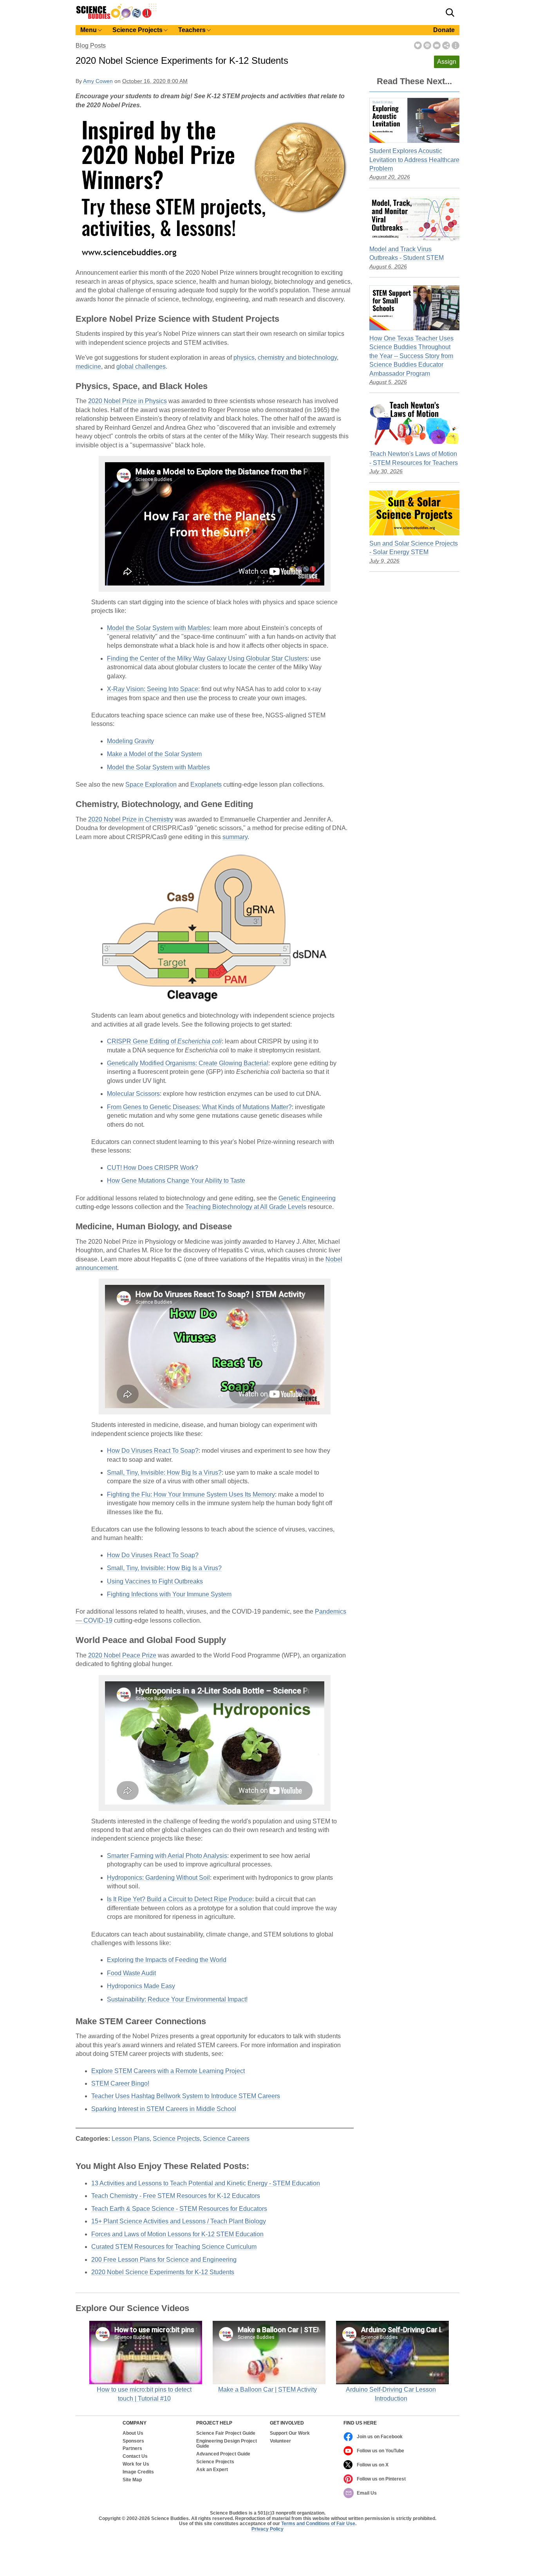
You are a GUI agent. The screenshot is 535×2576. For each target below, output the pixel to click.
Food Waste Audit (131, 1973)
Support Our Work (290, 2433)
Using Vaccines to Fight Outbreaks (155, 1581)
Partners (132, 2449)
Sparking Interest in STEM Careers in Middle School (164, 2109)
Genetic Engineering (307, 1198)
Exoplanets (206, 785)
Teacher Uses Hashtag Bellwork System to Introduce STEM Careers (186, 2096)
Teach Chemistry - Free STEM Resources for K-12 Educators (176, 2196)
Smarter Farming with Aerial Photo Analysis (167, 1856)
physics (244, 358)
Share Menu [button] (446, 45)
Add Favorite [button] (418, 45)
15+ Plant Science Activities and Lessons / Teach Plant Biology (179, 2221)
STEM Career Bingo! (120, 2083)
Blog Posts (91, 46)
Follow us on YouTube (380, 2451)
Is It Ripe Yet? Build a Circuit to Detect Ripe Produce (180, 1899)
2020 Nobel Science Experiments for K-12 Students (163, 2272)
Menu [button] (89, 30)
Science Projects (176, 2139)
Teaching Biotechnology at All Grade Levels (246, 1207)
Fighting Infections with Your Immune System (169, 1594)
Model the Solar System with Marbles (158, 628)
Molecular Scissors (133, 1094)
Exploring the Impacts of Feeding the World (167, 1960)
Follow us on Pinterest (381, 2479)
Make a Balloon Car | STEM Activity (267, 2390)
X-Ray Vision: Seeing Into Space (153, 689)
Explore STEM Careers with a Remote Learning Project (168, 2071)
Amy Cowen (98, 81)
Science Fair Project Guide (226, 2433)
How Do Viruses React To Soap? (153, 1451)
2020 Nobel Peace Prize (122, 1655)
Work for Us (136, 2464)
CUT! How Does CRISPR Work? (153, 1168)
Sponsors (133, 2441)
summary (235, 837)
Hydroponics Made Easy (141, 1986)
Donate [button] (444, 30)
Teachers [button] (192, 30)
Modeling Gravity (130, 741)
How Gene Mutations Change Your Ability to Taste (176, 1181)
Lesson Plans (131, 2139)
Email (437, 45)
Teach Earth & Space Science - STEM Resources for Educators (179, 2209)
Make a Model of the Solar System (154, 754)
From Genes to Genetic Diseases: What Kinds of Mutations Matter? (199, 1107)
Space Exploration (151, 785)
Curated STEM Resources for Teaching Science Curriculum (174, 2247)
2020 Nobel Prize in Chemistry (131, 819)
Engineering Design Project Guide (227, 2444)
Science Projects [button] (137, 30)
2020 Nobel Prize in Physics (127, 401)
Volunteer (280, 2441)
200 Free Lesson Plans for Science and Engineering (164, 2260)
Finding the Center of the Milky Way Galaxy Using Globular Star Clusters (207, 658)
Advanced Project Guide (223, 2454)
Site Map (132, 2480)
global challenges (141, 367)
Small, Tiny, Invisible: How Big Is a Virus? (164, 1473)
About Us (133, 2433)
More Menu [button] (455, 45)
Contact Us (135, 2456)
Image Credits (138, 2472)
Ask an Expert (212, 2470)
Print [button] (427, 45)
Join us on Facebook (380, 2437)
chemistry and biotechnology (297, 358)
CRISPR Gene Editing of (164, 1041)
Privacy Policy (267, 2529)
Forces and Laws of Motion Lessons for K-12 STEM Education (177, 2234)
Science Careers (226, 2139)
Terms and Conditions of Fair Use (318, 2524)
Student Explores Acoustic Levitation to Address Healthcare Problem (414, 160)
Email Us (367, 2493)
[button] (450, 13)
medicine (88, 367)
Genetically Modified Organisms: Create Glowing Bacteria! (188, 1063)
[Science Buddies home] (116, 18)
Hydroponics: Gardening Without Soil (158, 1878)
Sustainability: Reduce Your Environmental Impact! (177, 1999)
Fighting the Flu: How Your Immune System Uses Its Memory (191, 1494)
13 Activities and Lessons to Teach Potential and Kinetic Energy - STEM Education (206, 2183)
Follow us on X (373, 2465)
